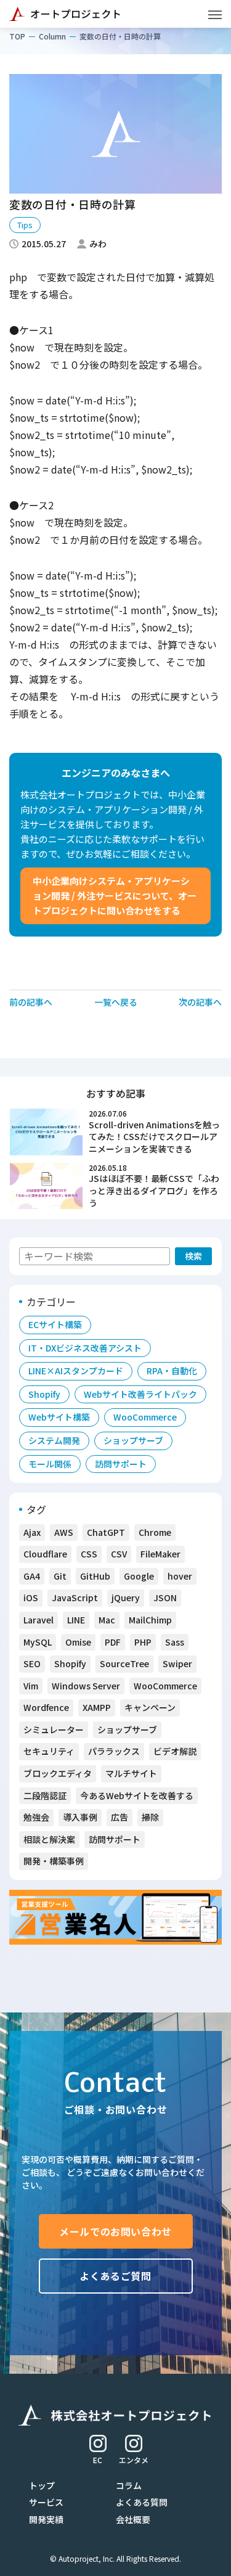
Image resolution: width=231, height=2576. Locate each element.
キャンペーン (150, 1707)
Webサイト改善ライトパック (140, 1394)
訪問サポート (121, 1464)
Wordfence (46, 1707)
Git (60, 1576)
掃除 (150, 1817)
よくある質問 (142, 2502)
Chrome (155, 1532)
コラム (129, 2485)
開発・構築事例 (54, 1861)
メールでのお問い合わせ (115, 2231)
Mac (107, 1620)
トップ (42, 2485)
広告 (120, 1817)
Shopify (44, 1394)
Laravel (38, 1620)
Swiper (177, 1663)
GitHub (95, 1576)
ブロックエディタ (58, 1773)
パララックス (114, 1751)
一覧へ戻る (116, 1002)
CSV (119, 1554)
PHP (143, 1642)
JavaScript (75, 1598)
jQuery (126, 1598)
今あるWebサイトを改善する (137, 1795)
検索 (193, 1256)
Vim (31, 1686)
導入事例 (80, 1817)
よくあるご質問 (115, 2276)
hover (180, 1576)
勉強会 (36, 1817)
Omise (78, 1642)
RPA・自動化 (172, 1371)
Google (139, 1576)
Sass (175, 1642)
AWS (64, 1532)
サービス (46, 2502)
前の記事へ (31, 1002)
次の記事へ (200, 1002)
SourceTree (124, 1663)
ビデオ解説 (175, 1751)
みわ (98, 244)
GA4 (32, 1576)
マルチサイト (131, 1773)
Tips (25, 225)
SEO (32, 1663)
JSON (165, 1598)
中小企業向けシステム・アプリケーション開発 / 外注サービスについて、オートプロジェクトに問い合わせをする (115, 896)
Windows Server (86, 1686)
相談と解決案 (49, 1839)
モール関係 (50, 1464)
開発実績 (46, 2519)
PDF (113, 1642)
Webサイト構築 (59, 1417)
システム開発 (54, 1440)
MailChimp (150, 1620)
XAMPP (97, 1707)
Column (52, 36)
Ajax (32, 1532)
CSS (89, 1554)
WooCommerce (145, 1417)
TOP (17, 36)
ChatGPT (106, 1532)
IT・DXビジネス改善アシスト (85, 1348)
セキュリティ (49, 1751)
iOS (31, 1598)
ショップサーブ (133, 1440)
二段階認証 (45, 1795)
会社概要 (133, 2519)
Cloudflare (45, 1554)
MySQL (38, 1642)
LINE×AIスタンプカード (76, 1371)
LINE (76, 1620)
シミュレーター (54, 1729)
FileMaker (160, 1554)
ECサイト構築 (55, 1324)
